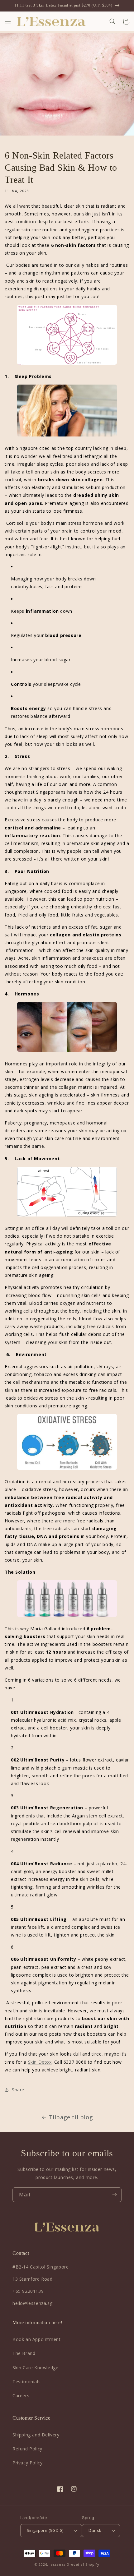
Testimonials (26, 2382)
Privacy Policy (27, 2463)
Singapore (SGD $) (45, 2530)
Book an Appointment (36, 2339)
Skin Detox (40, 2062)
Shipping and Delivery (36, 2435)
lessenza (58, 2564)
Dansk (95, 2530)
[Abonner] (114, 2195)
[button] (8, 21)
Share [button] (18, 2090)
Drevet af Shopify (83, 2564)
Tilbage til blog (71, 2117)
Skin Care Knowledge (35, 2368)
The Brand (24, 2353)
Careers (21, 2396)
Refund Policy (27, 2449)
